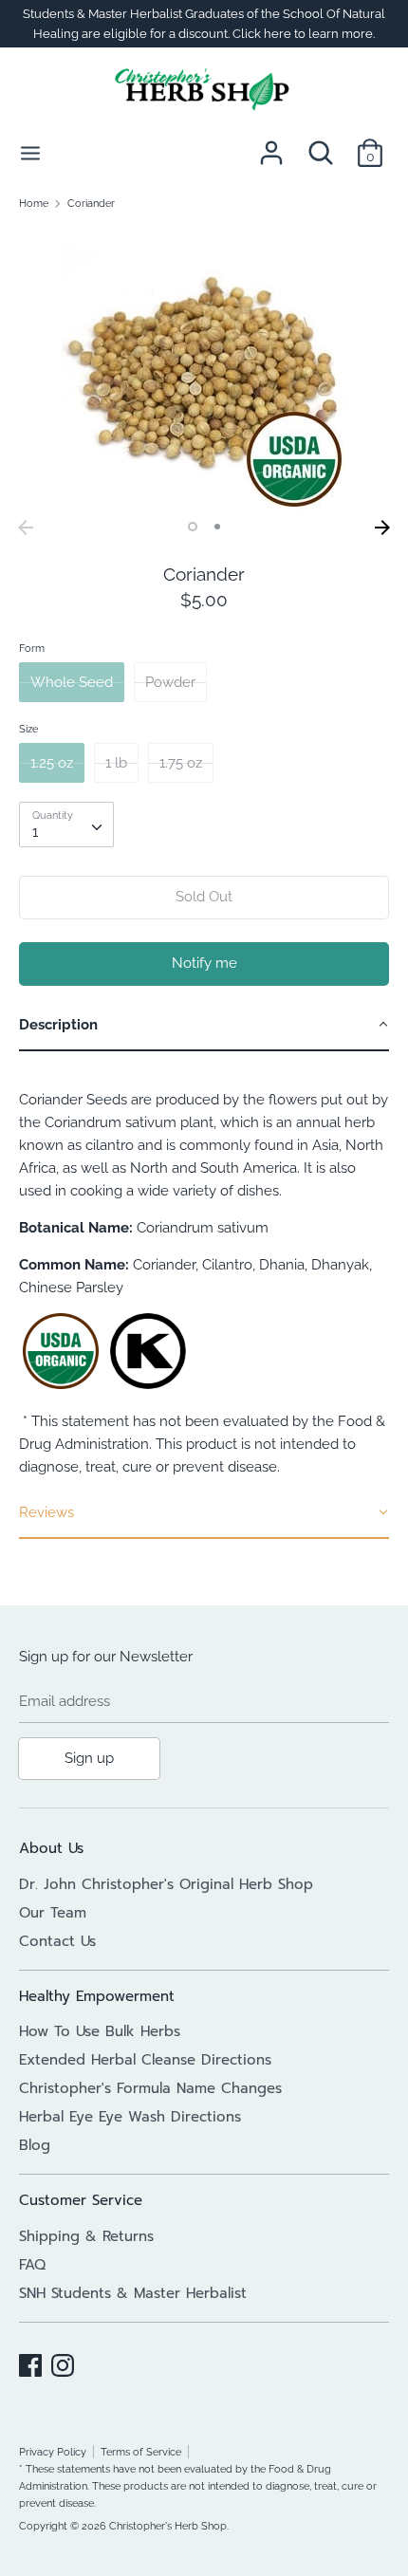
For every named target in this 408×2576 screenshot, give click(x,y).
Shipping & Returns (86, 2236)
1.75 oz (181, 763)
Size (28, 729)
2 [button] (217, 527)
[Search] (321, 145)
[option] (204, 368)
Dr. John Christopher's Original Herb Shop (166, 1884)
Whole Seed (72, 682)
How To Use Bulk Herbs (100, 2031)
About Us (51, 1848)
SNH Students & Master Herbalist (133, 2293)
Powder (170, 682)
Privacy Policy (53, 2452)
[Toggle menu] (30, 152)
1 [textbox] (35, 832)
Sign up (89, 1758)
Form (32, 648)
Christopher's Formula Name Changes (150, 2088)
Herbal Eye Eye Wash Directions (130, 2117)
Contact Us (57, 1941)
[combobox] (66, 825)
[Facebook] (30, 2363)
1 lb (116, 763)
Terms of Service (141, 2452)
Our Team (53, 1913)
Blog (35, 2145)
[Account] (271, 145)
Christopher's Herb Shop (168, 2526)
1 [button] (193, 527)
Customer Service (81, 2200)
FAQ (32, 2265)
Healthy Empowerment (97, 1996)
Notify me (204, 963)
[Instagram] (63, 2363)
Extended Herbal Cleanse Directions (145, 2060)
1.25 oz (52, 763)
